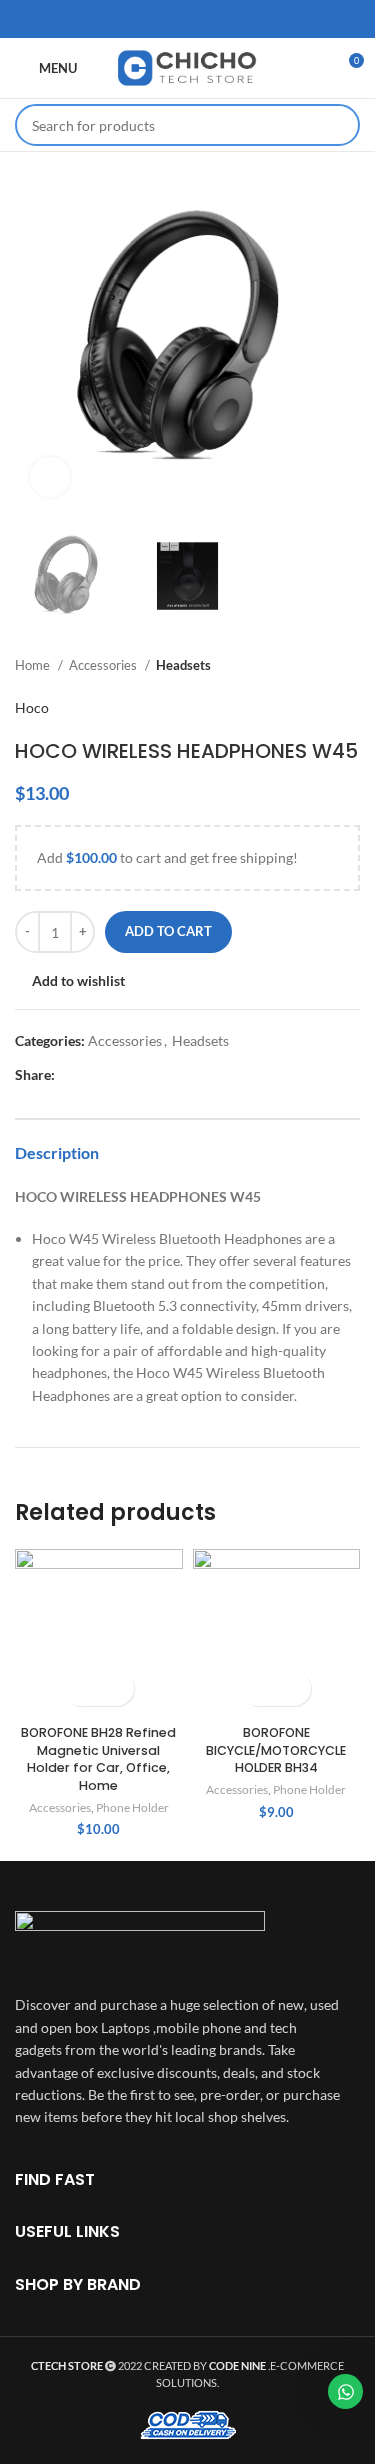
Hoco (32, 707)
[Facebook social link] (136, 19)
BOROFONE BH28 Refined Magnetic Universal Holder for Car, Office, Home (98, 1759)
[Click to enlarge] (50, 477)
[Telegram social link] (240, 19)
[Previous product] (310, 666)
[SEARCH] (339, 125)
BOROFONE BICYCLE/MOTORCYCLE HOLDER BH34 (276, 1750)
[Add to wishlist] (116, 1688)
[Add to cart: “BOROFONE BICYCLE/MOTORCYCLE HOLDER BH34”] (258, 1688)
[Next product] (350, 666)
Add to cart (168, 931)
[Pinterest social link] (188, 19)
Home (34, 665)
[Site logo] (188, 66)
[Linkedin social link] (214, 19)
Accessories (104, 665)
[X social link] (162, 19)
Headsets (183, 665)
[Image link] (140, 1941)
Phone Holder (132, 1807)
